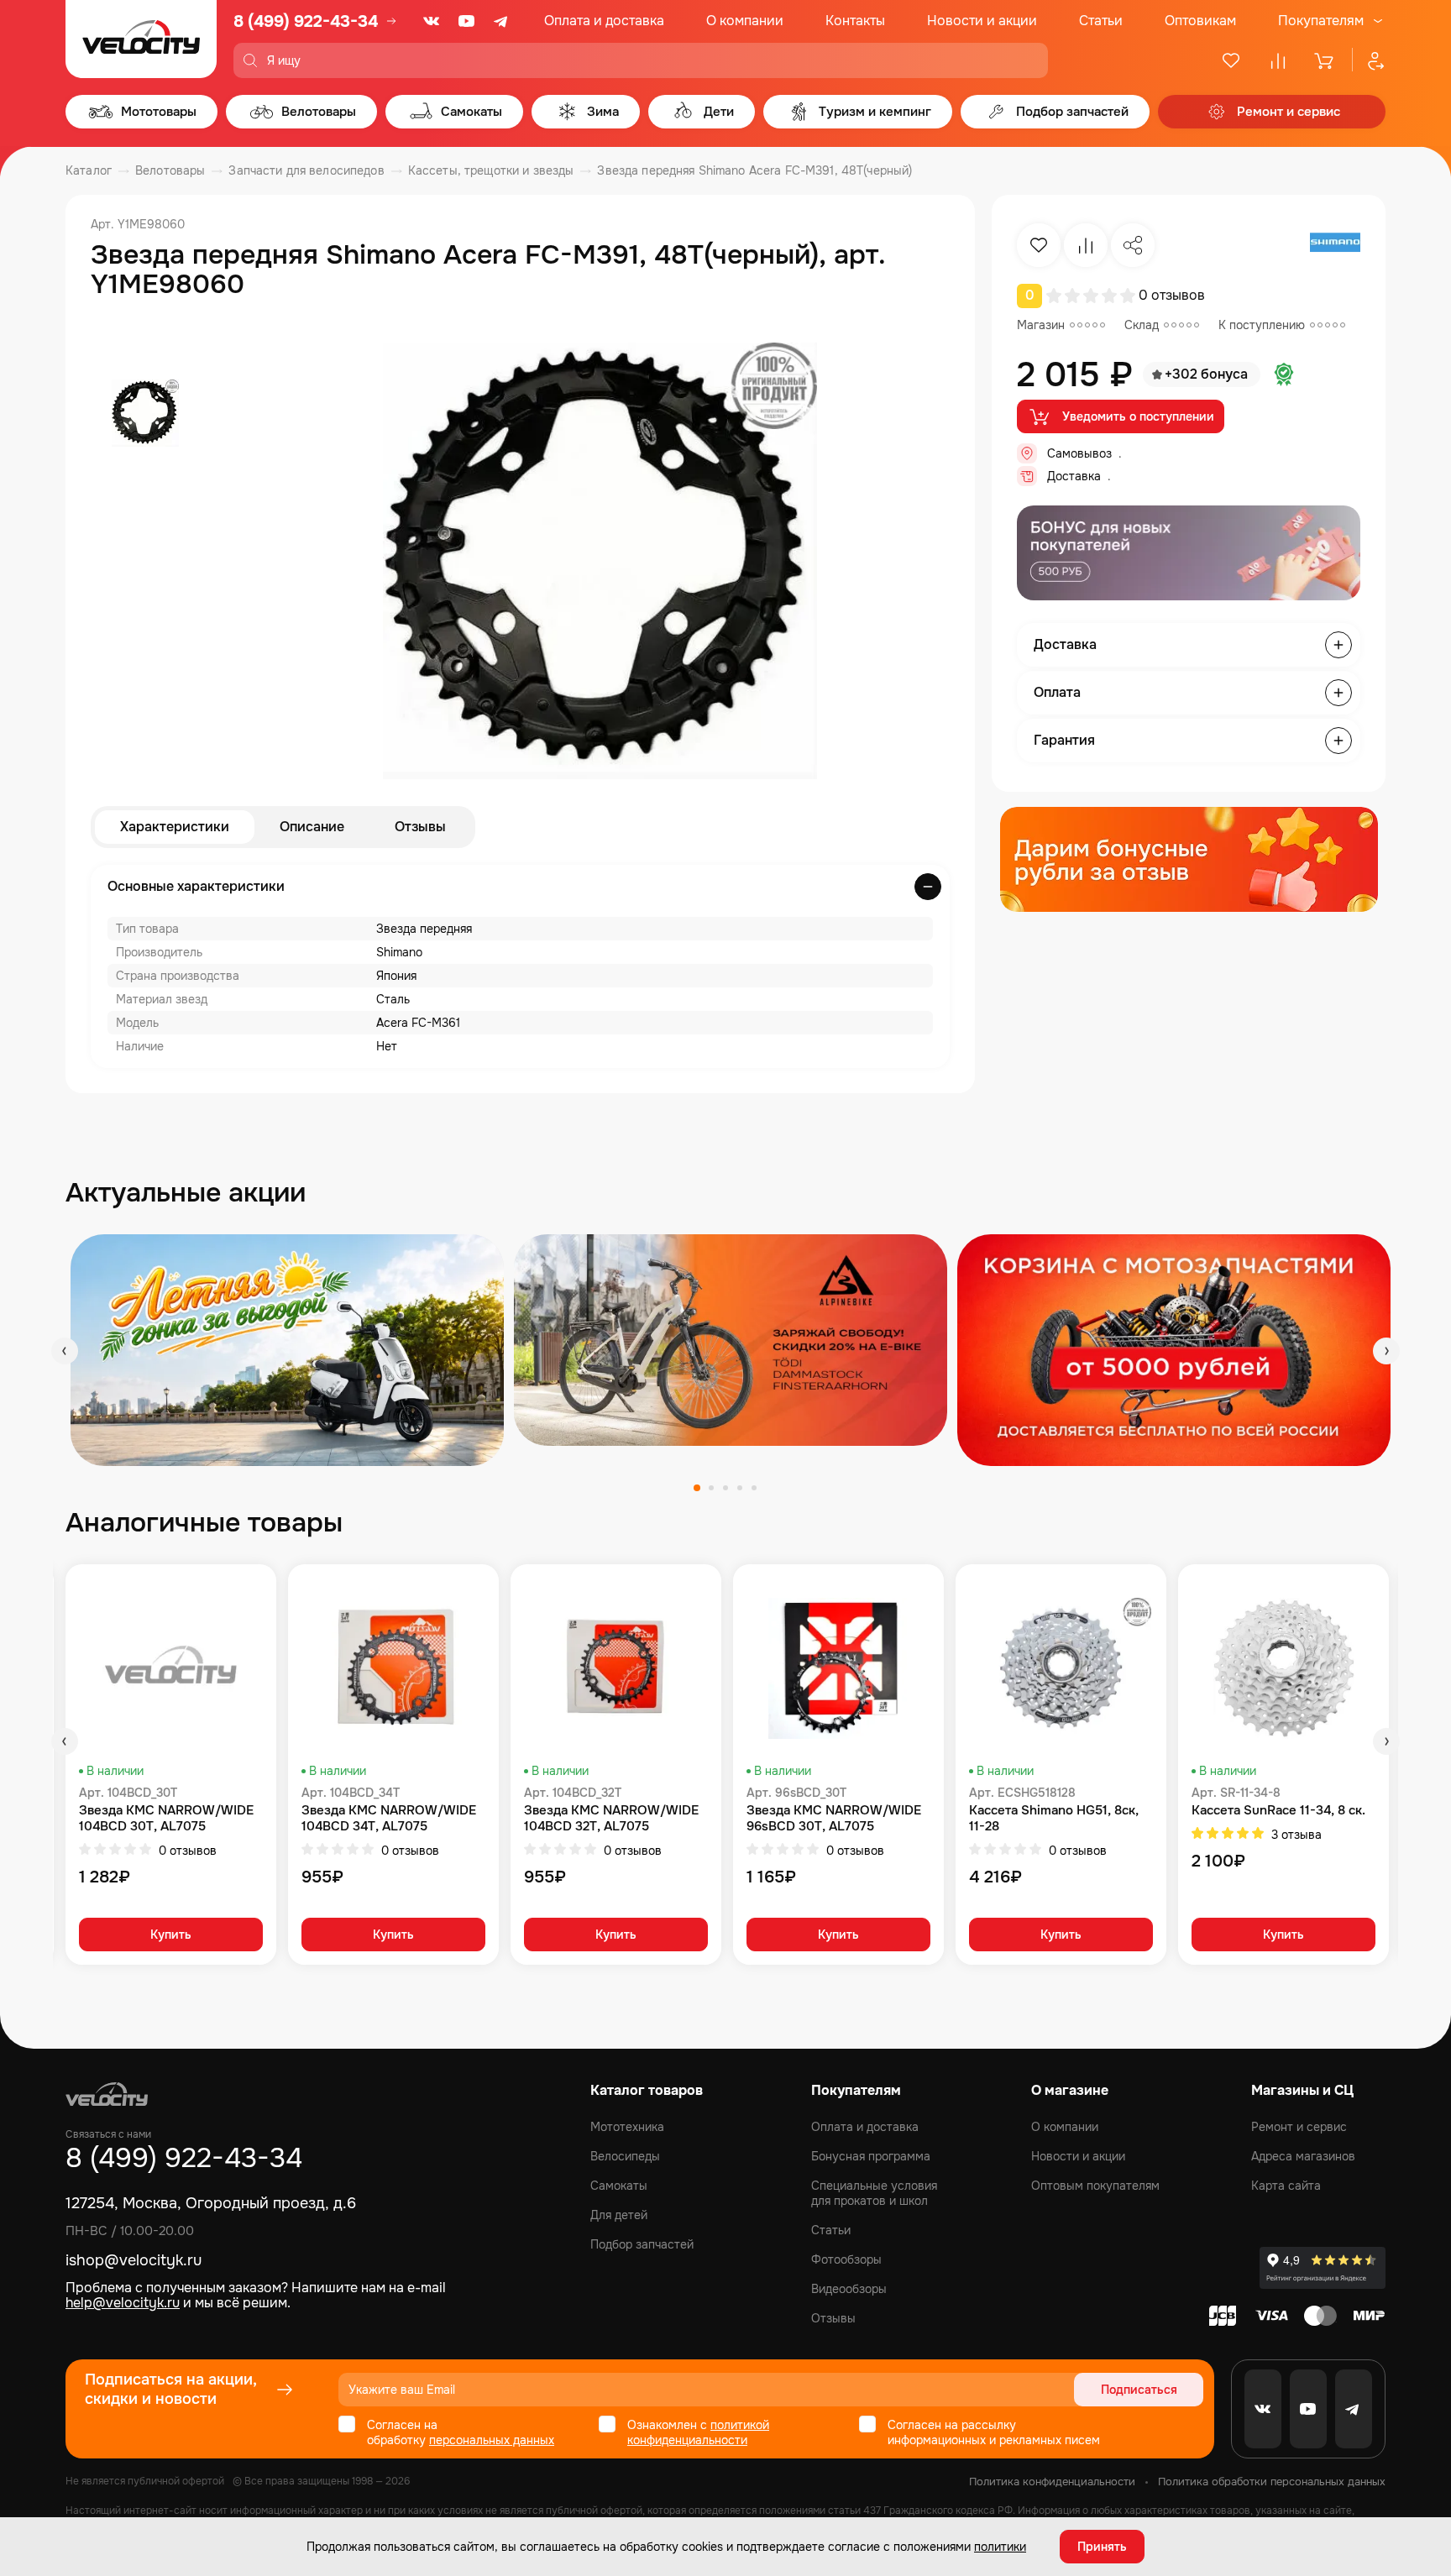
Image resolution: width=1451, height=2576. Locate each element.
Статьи (1101, 21)
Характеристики (175, 827)
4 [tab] (740, 1488)
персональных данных (492, 2440)
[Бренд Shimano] (1335, 245)
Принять (1102, 2547)
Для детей (619, 2215)
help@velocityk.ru (123, 2303)
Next (1386, 1351)
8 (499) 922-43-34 (306, 21)
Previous (65, 1351)
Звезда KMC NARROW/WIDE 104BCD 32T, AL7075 (611, 1819)
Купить (171, 1935)
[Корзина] (1325, 60)
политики (1000, 2547)
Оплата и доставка (604, 21)
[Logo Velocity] (141, 39)
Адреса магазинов (1303, 2156)
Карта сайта (1286, 2186)
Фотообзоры (846, 2259)
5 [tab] (754, 1488)
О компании (745, 21)
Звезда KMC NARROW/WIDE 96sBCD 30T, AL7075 (834, 1819)
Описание (312, 827)
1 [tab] (697, 1488)
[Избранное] (1231, 60)
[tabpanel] (287, 1350)
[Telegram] (502, 21)
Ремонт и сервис (1299, 2127)
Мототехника (627, 2127)
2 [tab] (711, 1488)
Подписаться (1139, 2390)
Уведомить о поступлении (1138, 416)
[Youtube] (467, 21)
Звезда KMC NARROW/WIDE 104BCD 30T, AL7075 (166, 1819)
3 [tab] (725, 1488)
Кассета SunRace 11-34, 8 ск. (1278, 1811)
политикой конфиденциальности (698, 2432)
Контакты (855, 21)
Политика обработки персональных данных (1272, 2482)
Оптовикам (1200, 21)
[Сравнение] (1278, 60)
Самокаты (619, 2186)
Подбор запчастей (642, 2244)
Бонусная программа (871, 2156)
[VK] (432, 21)
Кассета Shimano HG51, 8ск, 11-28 (1054, 1819)
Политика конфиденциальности (1052, 2482)
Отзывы (420, 827)
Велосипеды (625, 2156)
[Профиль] (1369, 60)
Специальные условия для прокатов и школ (874, 2193)
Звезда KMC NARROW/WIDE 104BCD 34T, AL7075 (389, 1819)
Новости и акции (982, 21)
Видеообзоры (849, 2289)
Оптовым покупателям (1095, 2186)
